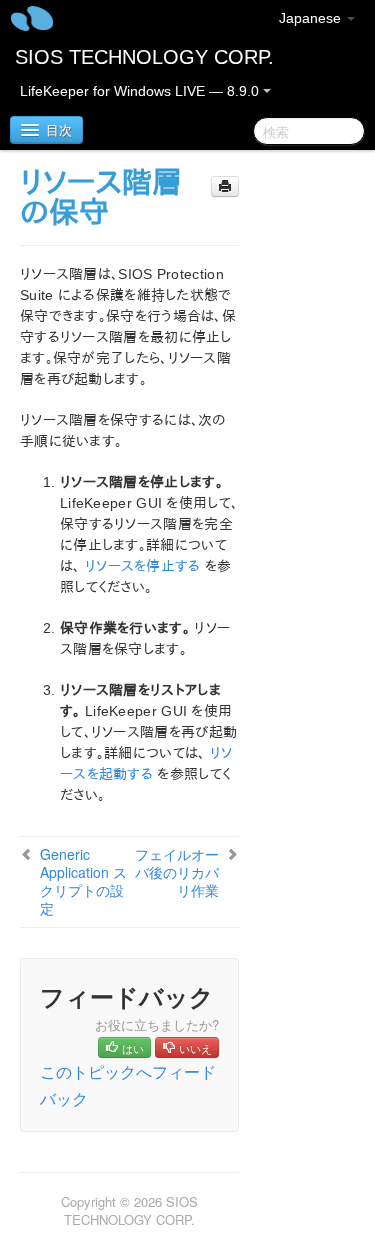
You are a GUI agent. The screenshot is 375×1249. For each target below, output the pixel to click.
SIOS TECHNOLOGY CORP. (144, 57)
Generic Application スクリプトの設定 (83, 881)
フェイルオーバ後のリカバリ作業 (177, 872)
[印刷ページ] (225, 186)
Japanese (312, 18)
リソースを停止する (143, 566)
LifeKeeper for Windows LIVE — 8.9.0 (141, 91)
